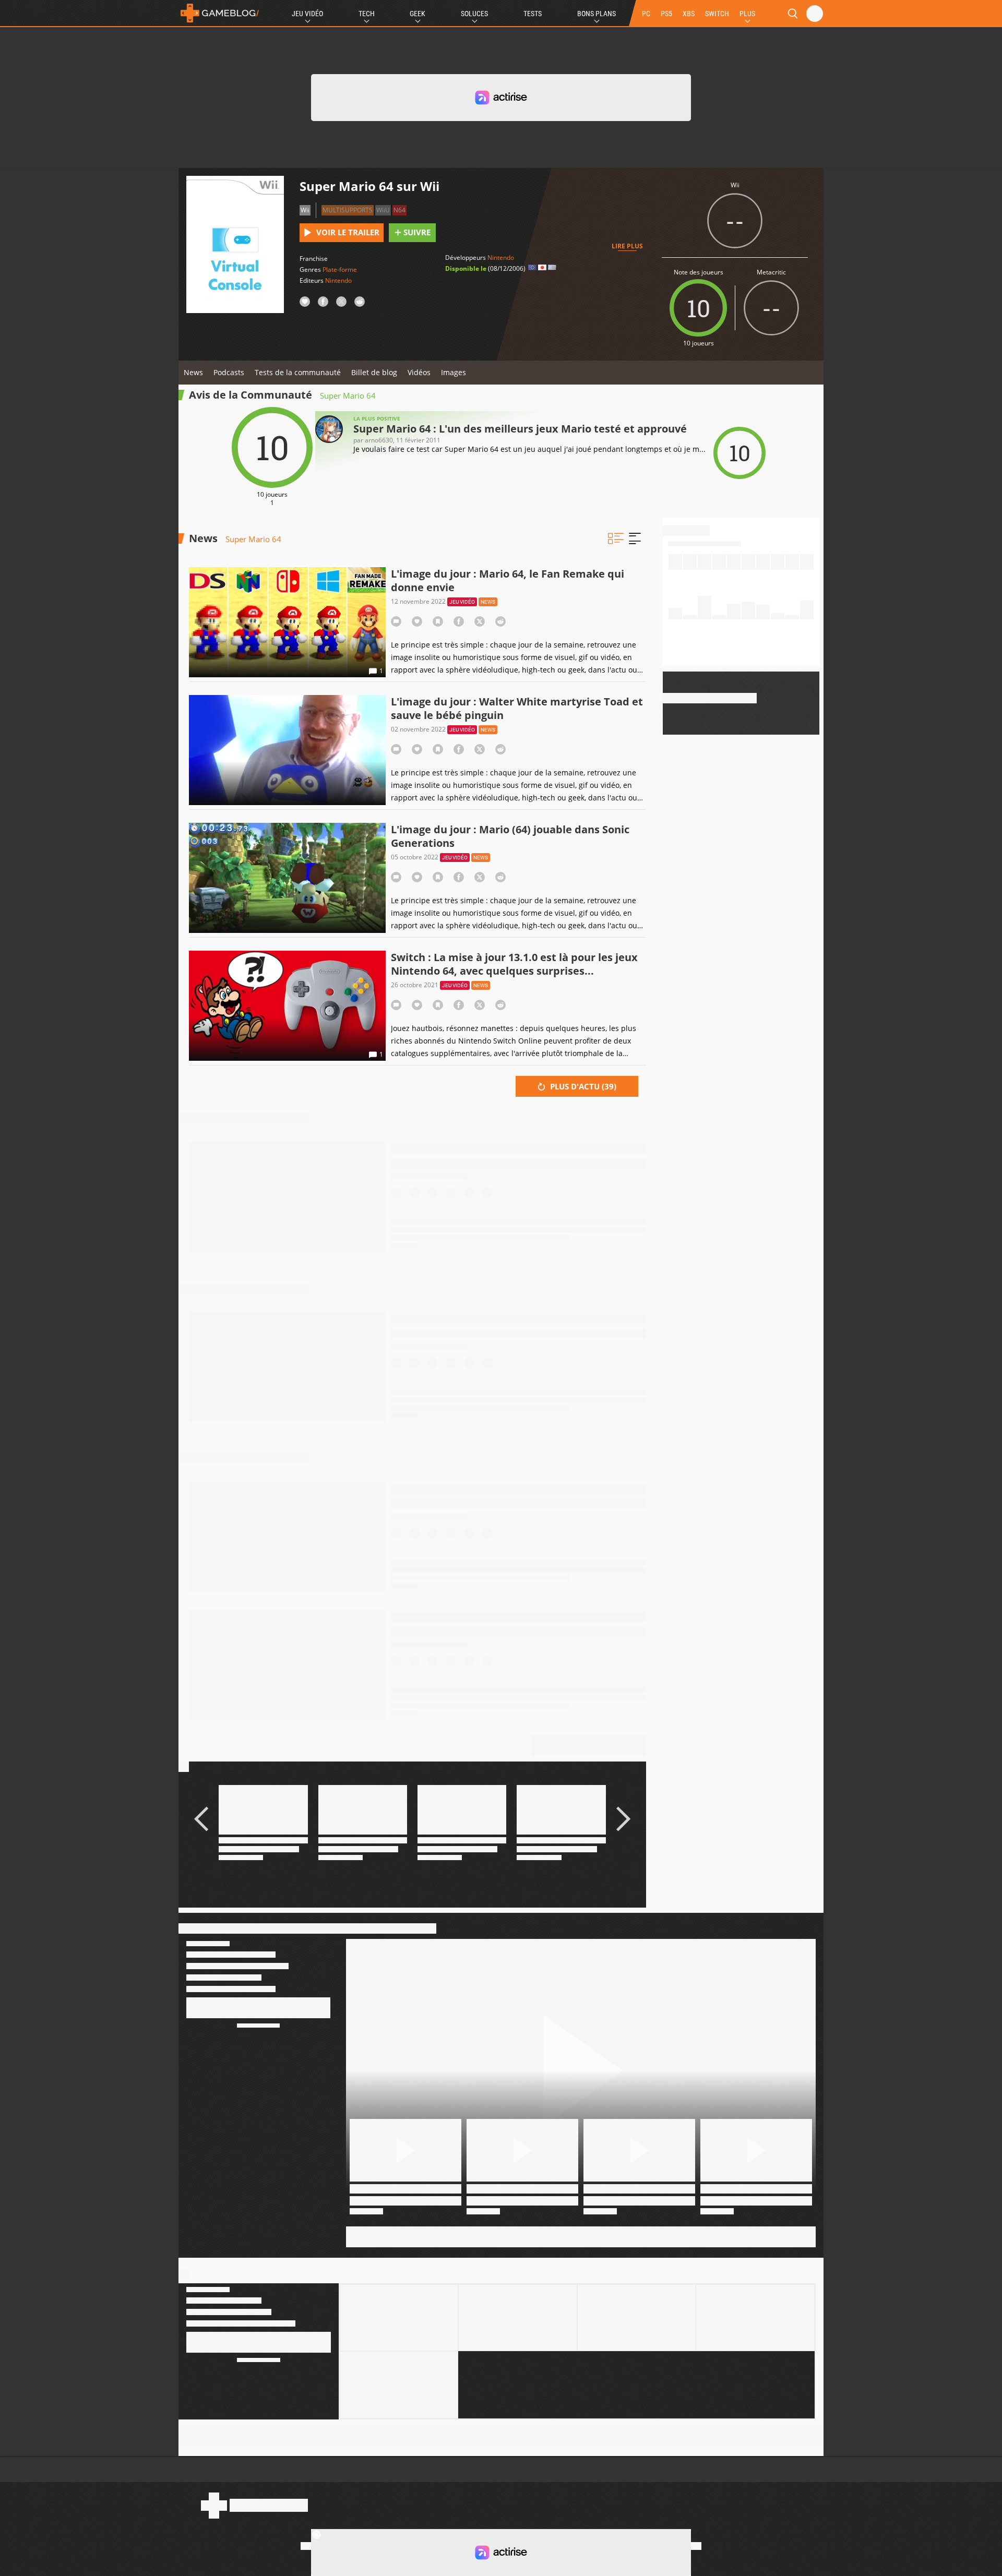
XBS (689, 14)
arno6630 (379, 440)
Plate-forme (340, 269)
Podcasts (229, 372)
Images (454, 372)
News (193, 372)
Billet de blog (374, 372)
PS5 (666, 14)
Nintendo (338, 280)
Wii (305, 210)
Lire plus (627, 246)
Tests (533, 14)
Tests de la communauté (298, 372)
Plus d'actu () (582, 1086)
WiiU (383, 210)
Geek (417, 14)
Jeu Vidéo (307, 14)
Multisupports (348, 210)
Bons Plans (597, 14)
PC (646, 14)
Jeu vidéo (462, 602)
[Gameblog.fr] (220, 13)
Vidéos (419, 372)
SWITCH (717, 14)
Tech (367, 14)
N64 (399, 210)
